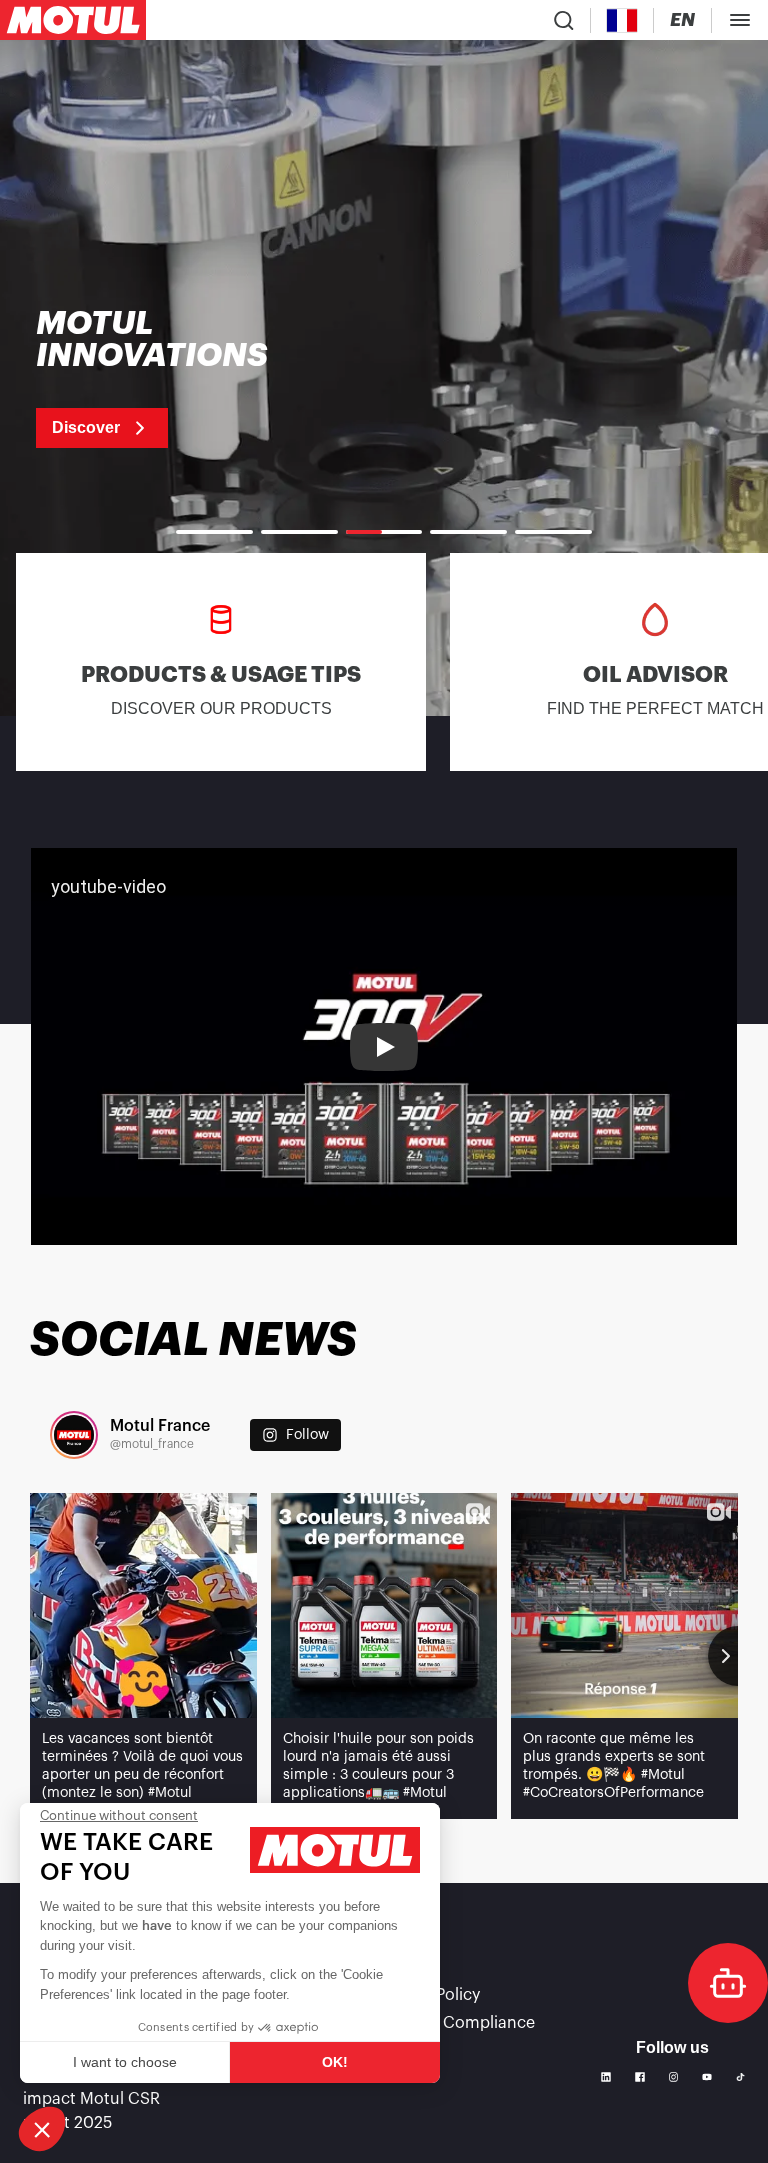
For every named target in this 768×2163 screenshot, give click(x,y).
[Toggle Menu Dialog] (740, 20)
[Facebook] (640, 2077)
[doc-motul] (728, 1983)
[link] (177, 378)
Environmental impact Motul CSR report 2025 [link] (91, 2099)
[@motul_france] (74, 1435)
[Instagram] (674, 2077)
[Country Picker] (622, 20)
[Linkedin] (606, 2077)
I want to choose (125, 2062)
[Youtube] (707, 2077)
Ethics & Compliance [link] (456, 2023)
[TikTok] (740, 2077)
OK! (335, 2062)
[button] (42, 2129)
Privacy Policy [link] (429, 1995)
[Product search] (564, 20)
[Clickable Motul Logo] (73, 20)
